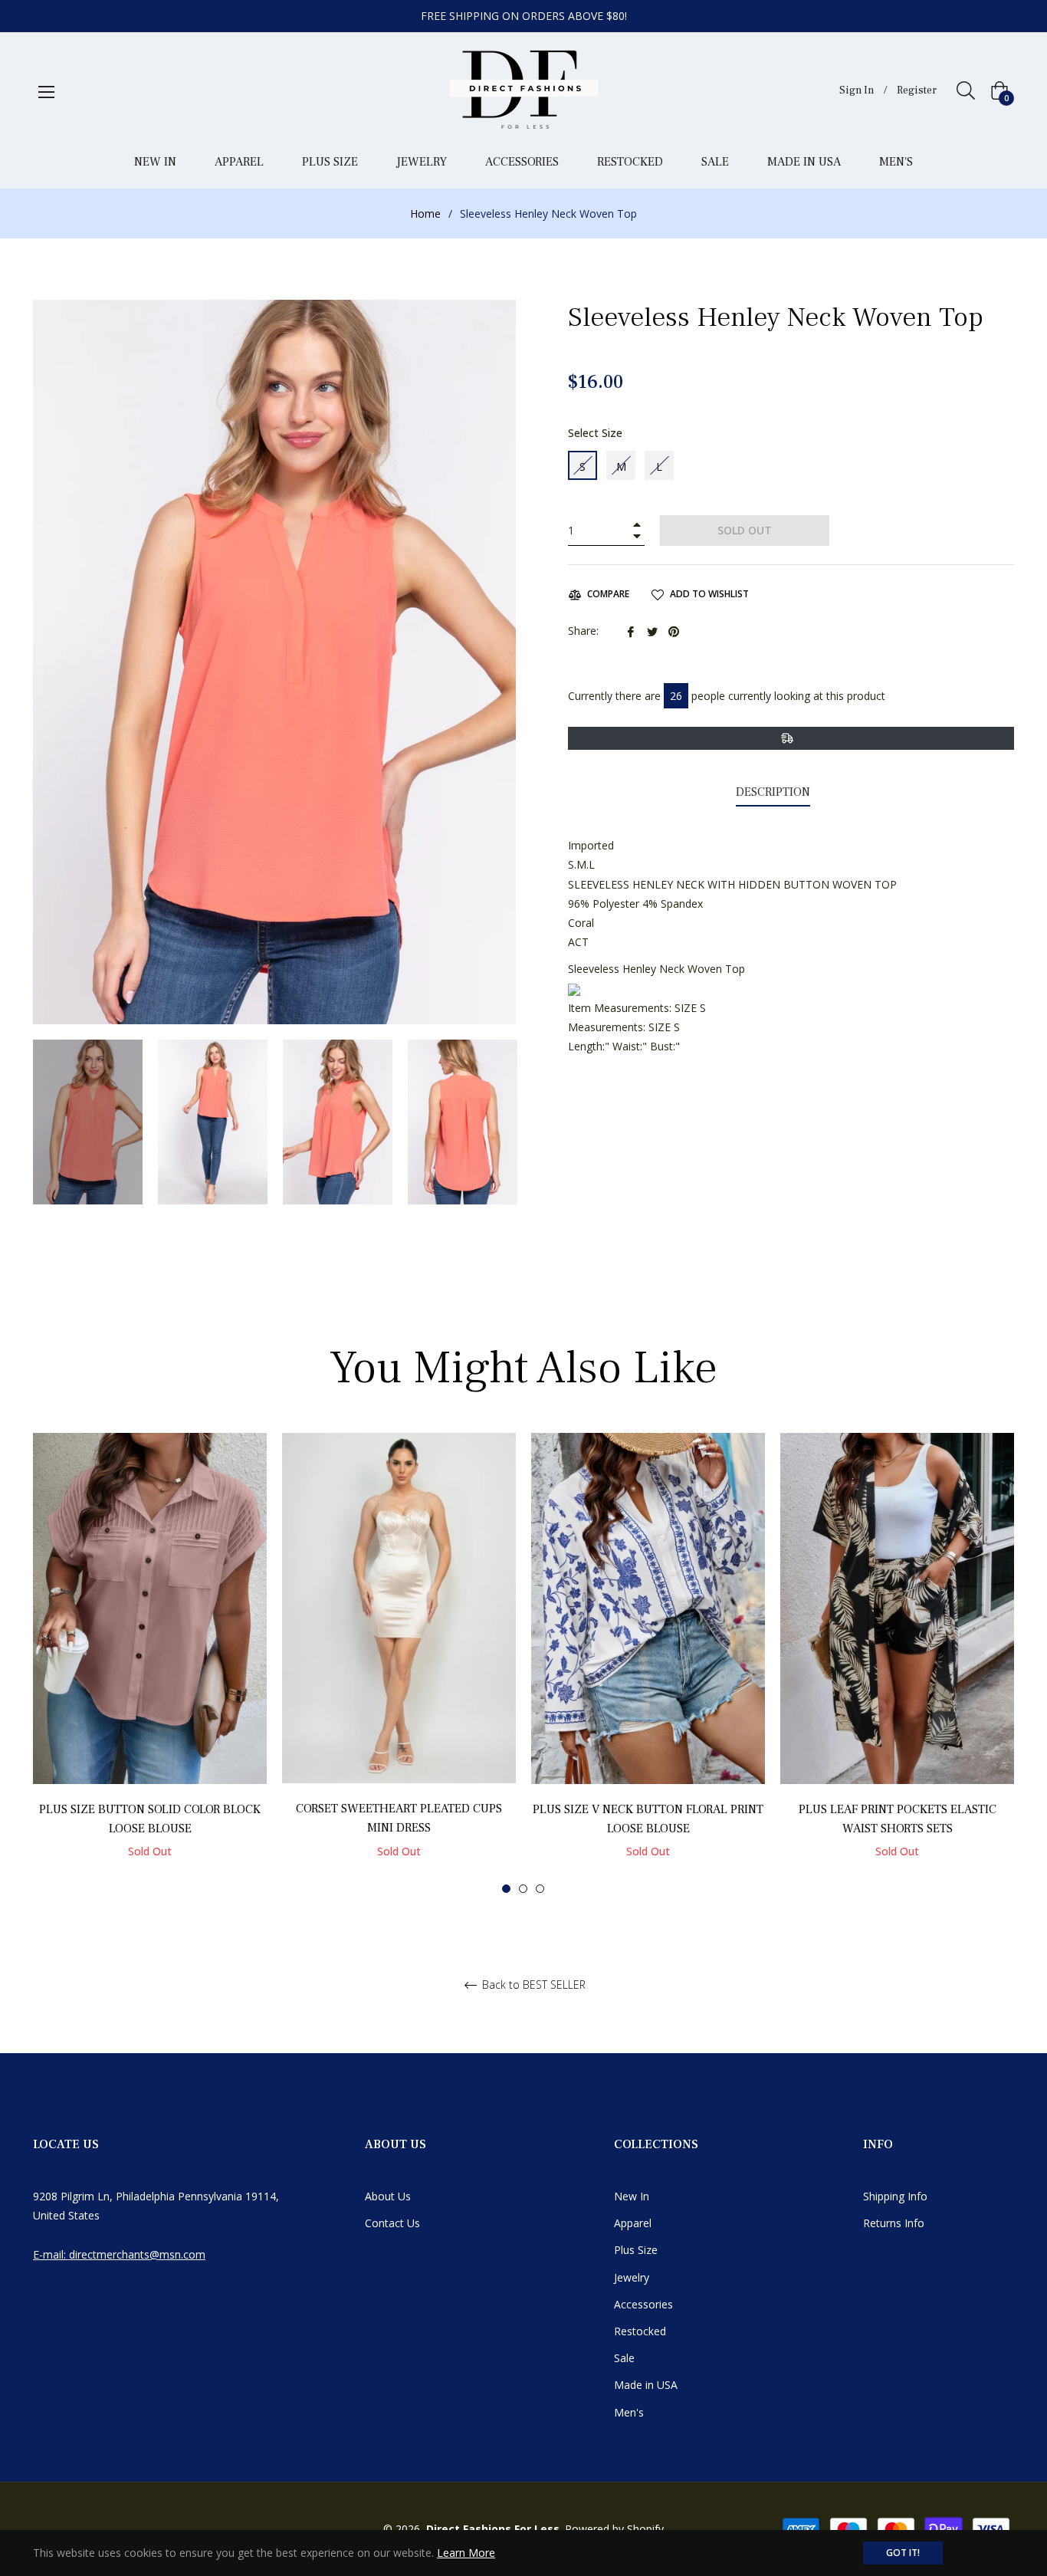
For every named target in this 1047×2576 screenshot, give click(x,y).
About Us (388, 2196)
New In (632, 2196)
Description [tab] (773, 792)
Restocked (640, 2331)
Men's (629, 2412)
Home (425, 214)
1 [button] (506, 1889)
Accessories (643, 2304)
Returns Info (894, 2223)
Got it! (903, 2553)
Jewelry (632, 2277)
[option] (150, 1663)
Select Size (595, 433)
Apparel (633, 2223)
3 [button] (540, 1889)
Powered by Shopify (614, 2529)
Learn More (466, 2553)
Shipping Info (895, 2196)
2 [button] (523, 1889)
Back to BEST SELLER (532, 1985)
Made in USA (646, 2385)
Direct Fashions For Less (493, 2529)
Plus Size (636, 2250)
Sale (624, 2358)
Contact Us (392, 2223)
